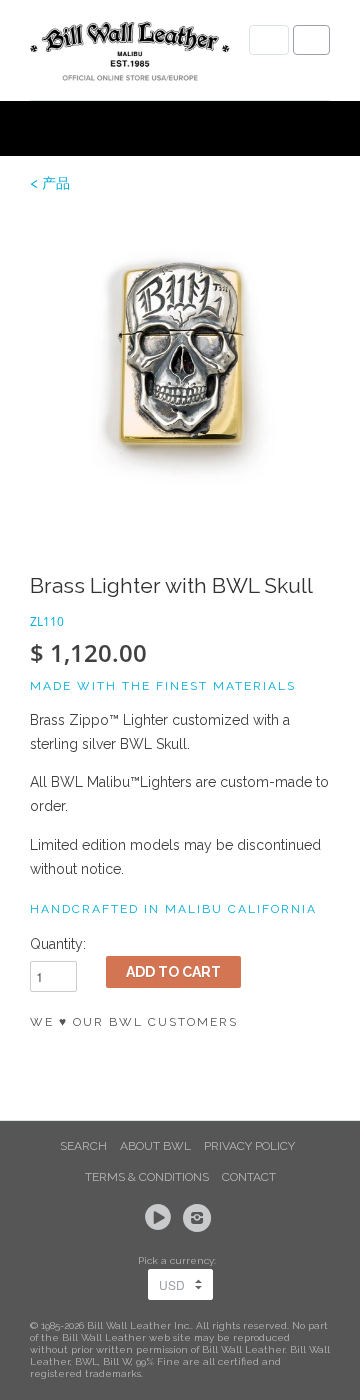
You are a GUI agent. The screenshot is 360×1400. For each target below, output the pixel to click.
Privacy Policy (249, 1146)
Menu (269, 40)
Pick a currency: (180, 1260)
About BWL (155, 1146)
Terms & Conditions (147, 1177)
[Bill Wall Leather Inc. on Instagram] (200, 1218)
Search (83, 1146)
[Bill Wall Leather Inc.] (130, 55)
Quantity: (58, 944)
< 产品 (50, 183)
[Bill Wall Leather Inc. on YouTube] (161, 1218)
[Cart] (311, 40)
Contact (249, 1177)
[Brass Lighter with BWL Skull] (180, 365)
